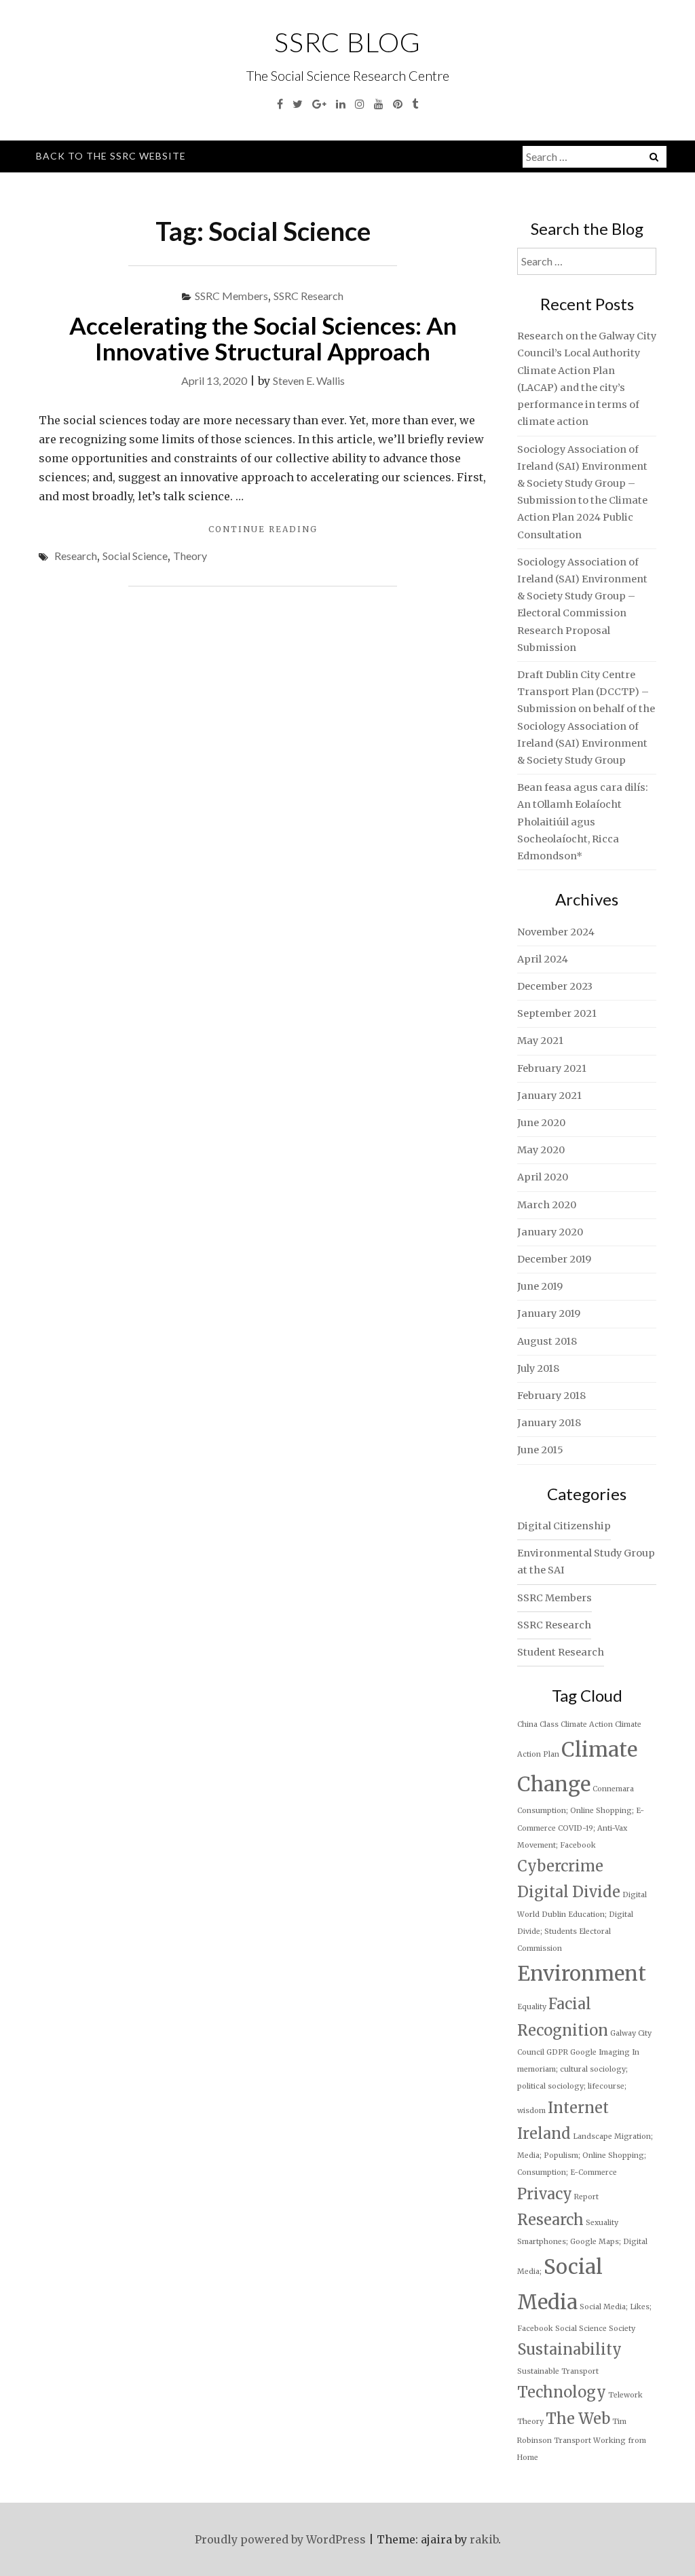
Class (549, 1724)
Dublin (554, 1915)
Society (622, 2329)
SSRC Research (308, 296)
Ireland (544, 2133)
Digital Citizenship (564, 1526)
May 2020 (541, 1150)
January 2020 (550, 1232)
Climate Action (587, 1724)
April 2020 (543, 1177)
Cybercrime (560, 1866)
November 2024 (556, 932)
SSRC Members (231, 296)
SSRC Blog (347, 42)
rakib (484, 2539)
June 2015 (540, 1450)
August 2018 (547, 1341)
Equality (532, 2007)
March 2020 (547, 1205)
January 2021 (549, 1096)
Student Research (561, 1652)
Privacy (545, 2194)
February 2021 (552, 1068)
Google (583, 2052)
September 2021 (557, 1013)
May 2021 (540, 1041)
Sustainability (569, 2349)
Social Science (135, 556)
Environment (582, 1974)
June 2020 (541, 1123)
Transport (572, 2441)
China (527, 1724)
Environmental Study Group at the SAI (586, 1562)
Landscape (593, 2136)
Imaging (614, 2052)
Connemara (613, 1789)
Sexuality (602, 2223)
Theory (190, 556)
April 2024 (543, 959)
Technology (562, 2392)
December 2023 (555, 986)
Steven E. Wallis (309, 380)
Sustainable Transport (558, 2371)
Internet (578, 2108)
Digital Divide (569, 1892)
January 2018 (549, 1423)
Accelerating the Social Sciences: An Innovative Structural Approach (263, 338)
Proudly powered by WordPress (280, 2539)
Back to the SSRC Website (111, 156)
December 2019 (554, 1259)
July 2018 (538, 1368)
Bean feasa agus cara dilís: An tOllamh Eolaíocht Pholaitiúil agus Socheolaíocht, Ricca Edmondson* (583, 822)
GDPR (557, 2052)
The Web (578, 2419)
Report (586, 2197)
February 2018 (551, 1396)
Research (76, 556)
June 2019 (540, 1286)
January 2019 (549, 1313)
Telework (625, 2395)
